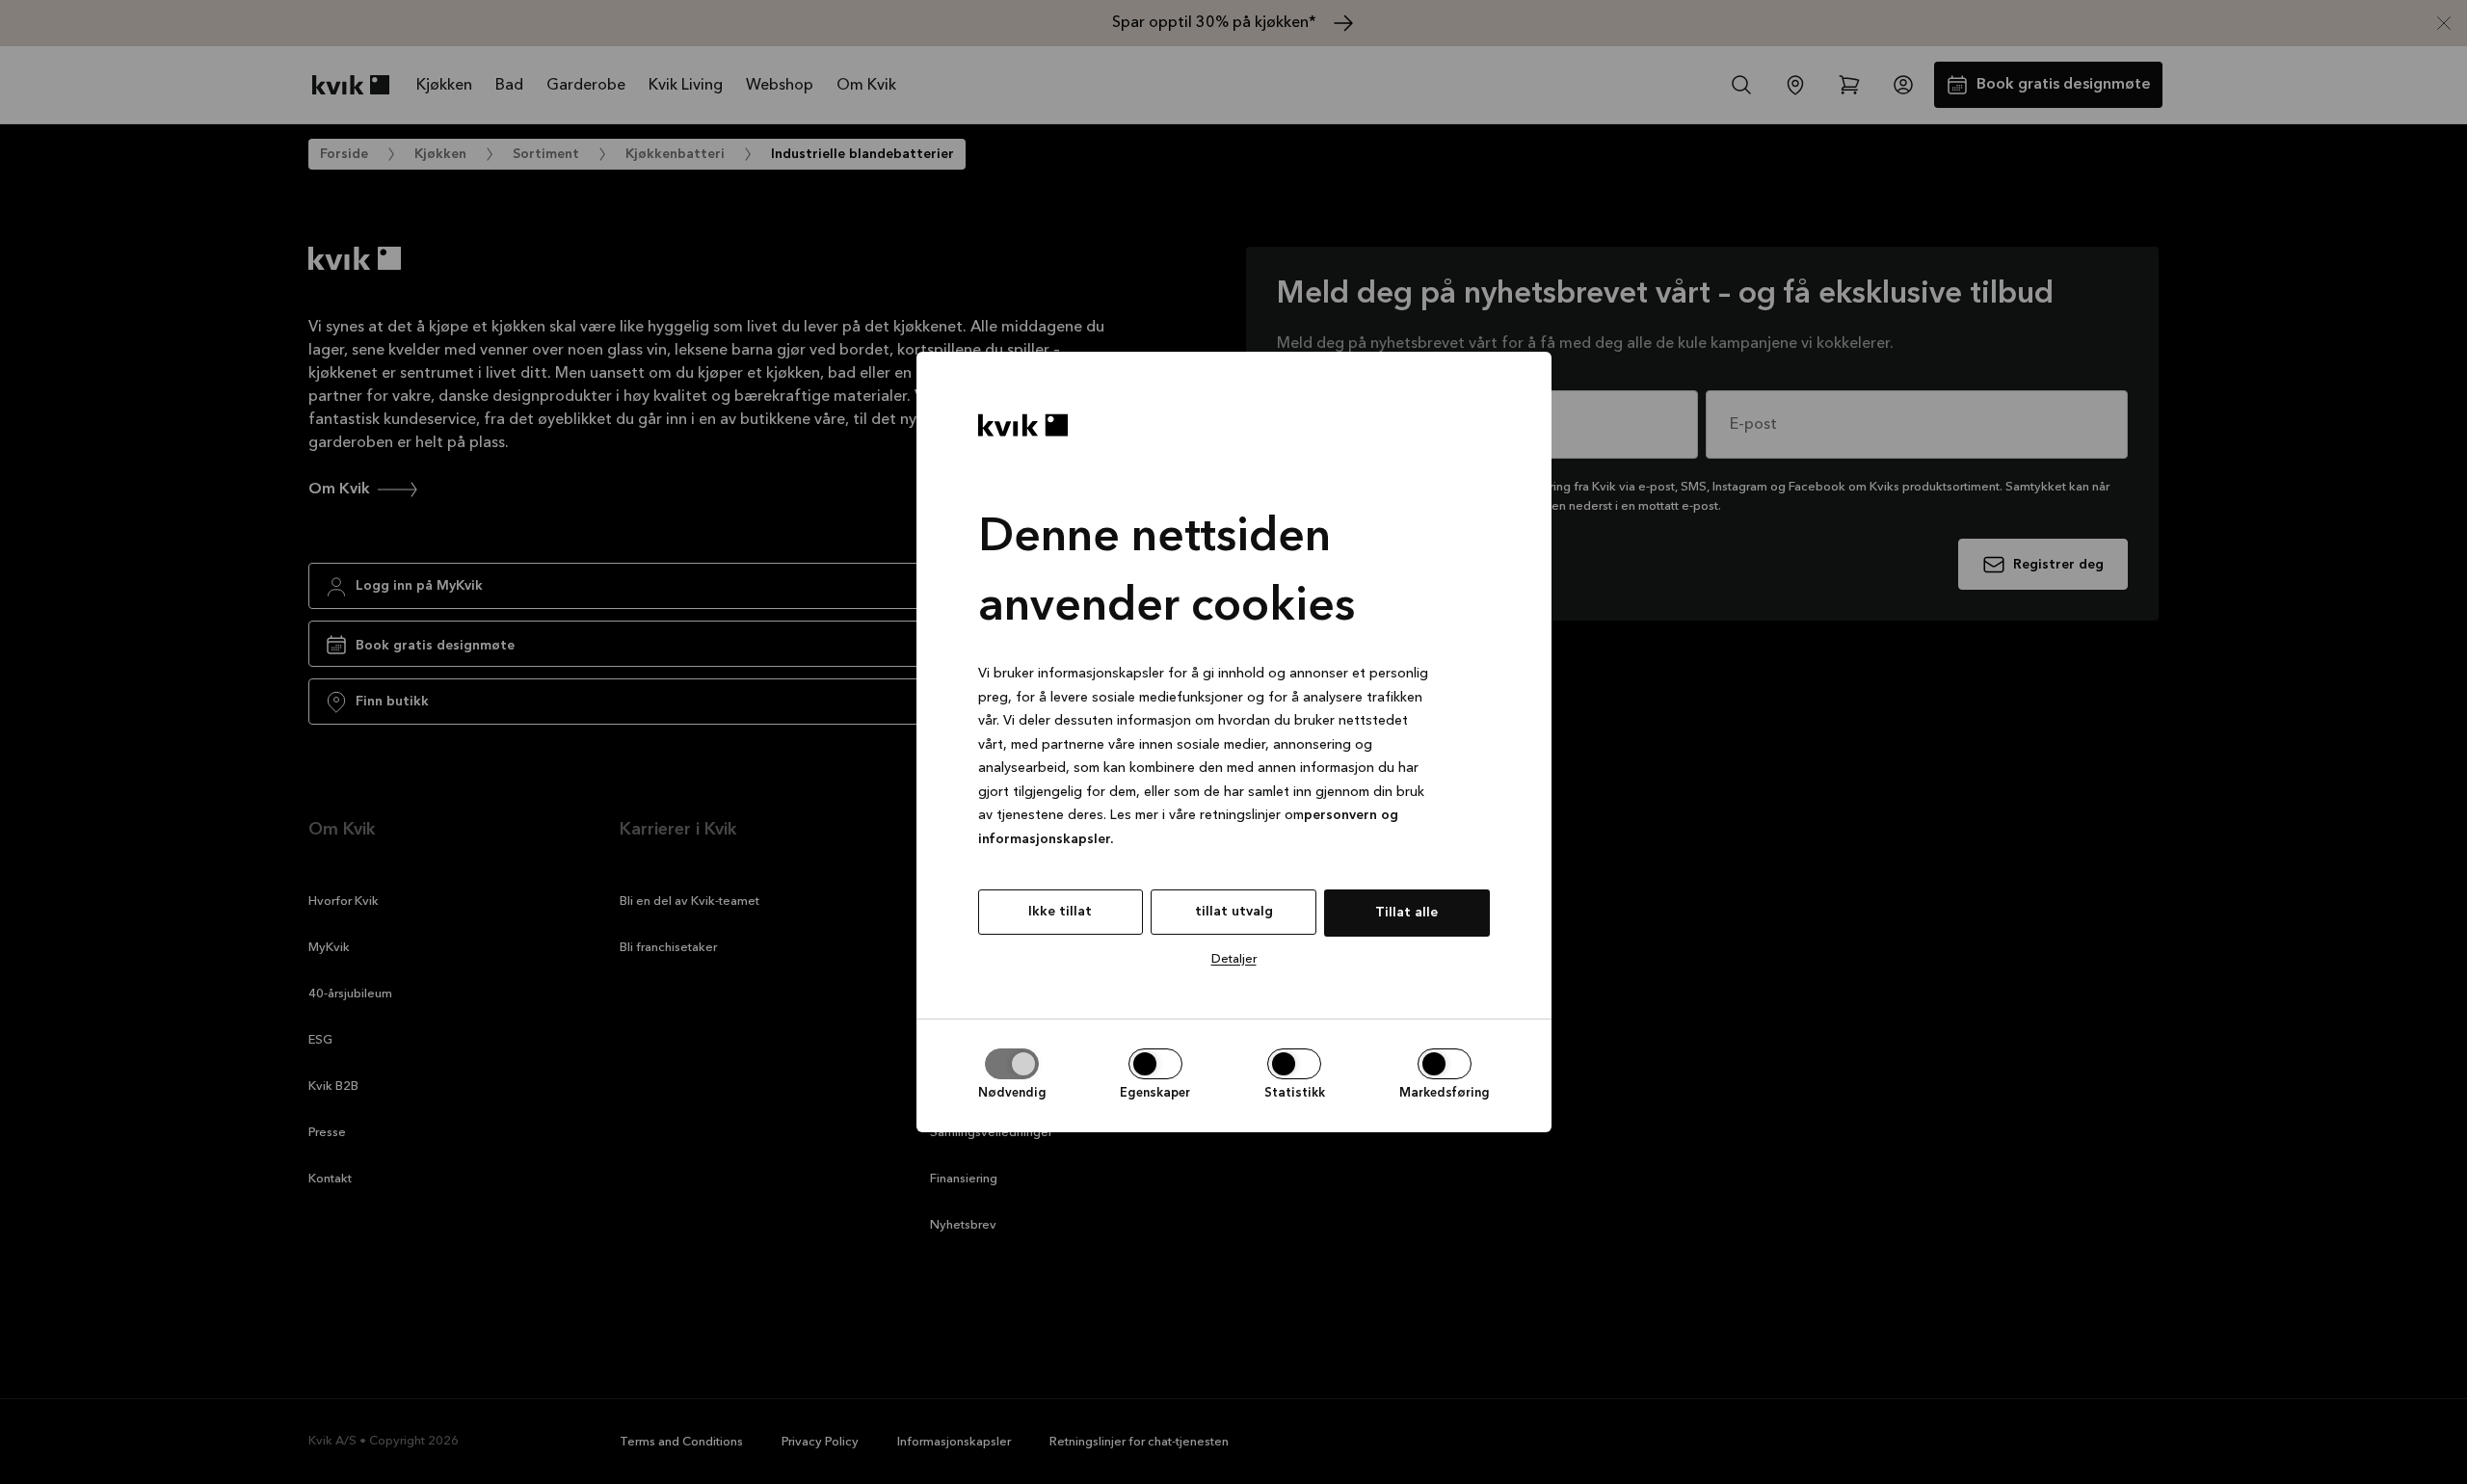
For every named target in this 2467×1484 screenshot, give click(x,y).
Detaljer (1234, 959)
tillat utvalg (1234, 912)
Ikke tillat (1060, 912)
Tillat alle (1406, 913)
